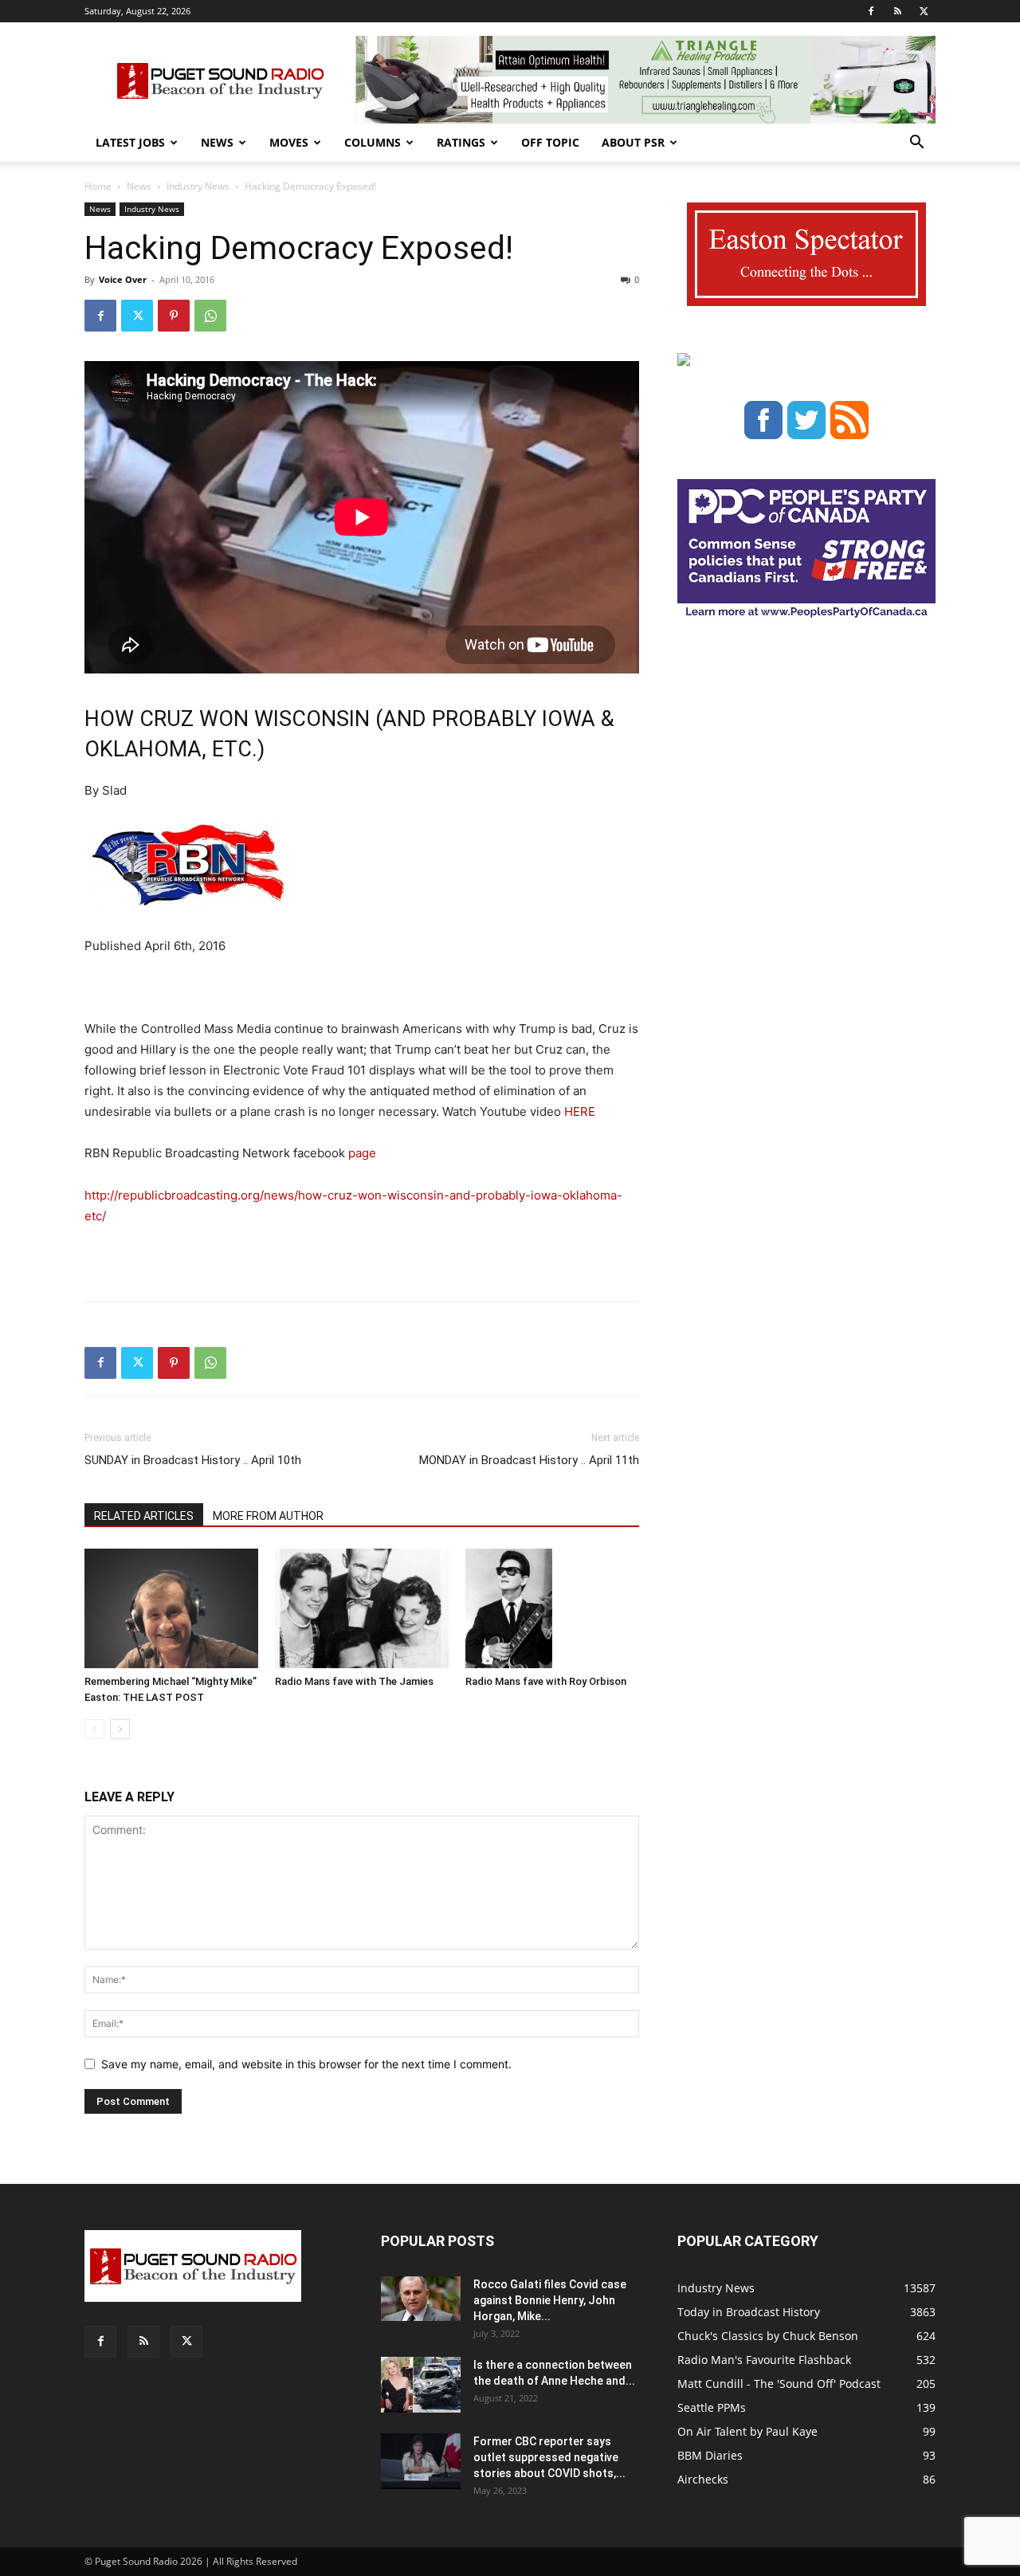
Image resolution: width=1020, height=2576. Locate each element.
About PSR (633, 142)
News (217, 142)
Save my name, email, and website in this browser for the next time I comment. (306, 2064)
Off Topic (550, 142)
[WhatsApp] (210, 316)
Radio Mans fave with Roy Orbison (546, 1681)
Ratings (461, 142)
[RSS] (897, 11)
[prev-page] (94, 1729)
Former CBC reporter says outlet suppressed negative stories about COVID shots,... (549, 2457)
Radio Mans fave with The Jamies (354, 1681)
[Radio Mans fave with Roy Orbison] (552, 1608)
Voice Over (123, 279)
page (362, 1153)
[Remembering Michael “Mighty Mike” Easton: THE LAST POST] (171, 1608)
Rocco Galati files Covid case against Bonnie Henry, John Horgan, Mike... (550, 2300)
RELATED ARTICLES (144, 1516)
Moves (289, 142)
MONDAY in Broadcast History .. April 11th (529, 1460)
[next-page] (120, 1729)
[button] (916, 144)
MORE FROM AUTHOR (268, 1516)
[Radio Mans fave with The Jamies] (362, 1608)
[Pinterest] (174, 316)
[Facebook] (871, 11)
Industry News (198, 186)
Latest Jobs (130, 142)
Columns (373, 142)
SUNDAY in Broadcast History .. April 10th (193, 1460)
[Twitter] (924, 11)
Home (98, 186)
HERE (580, 1111)
